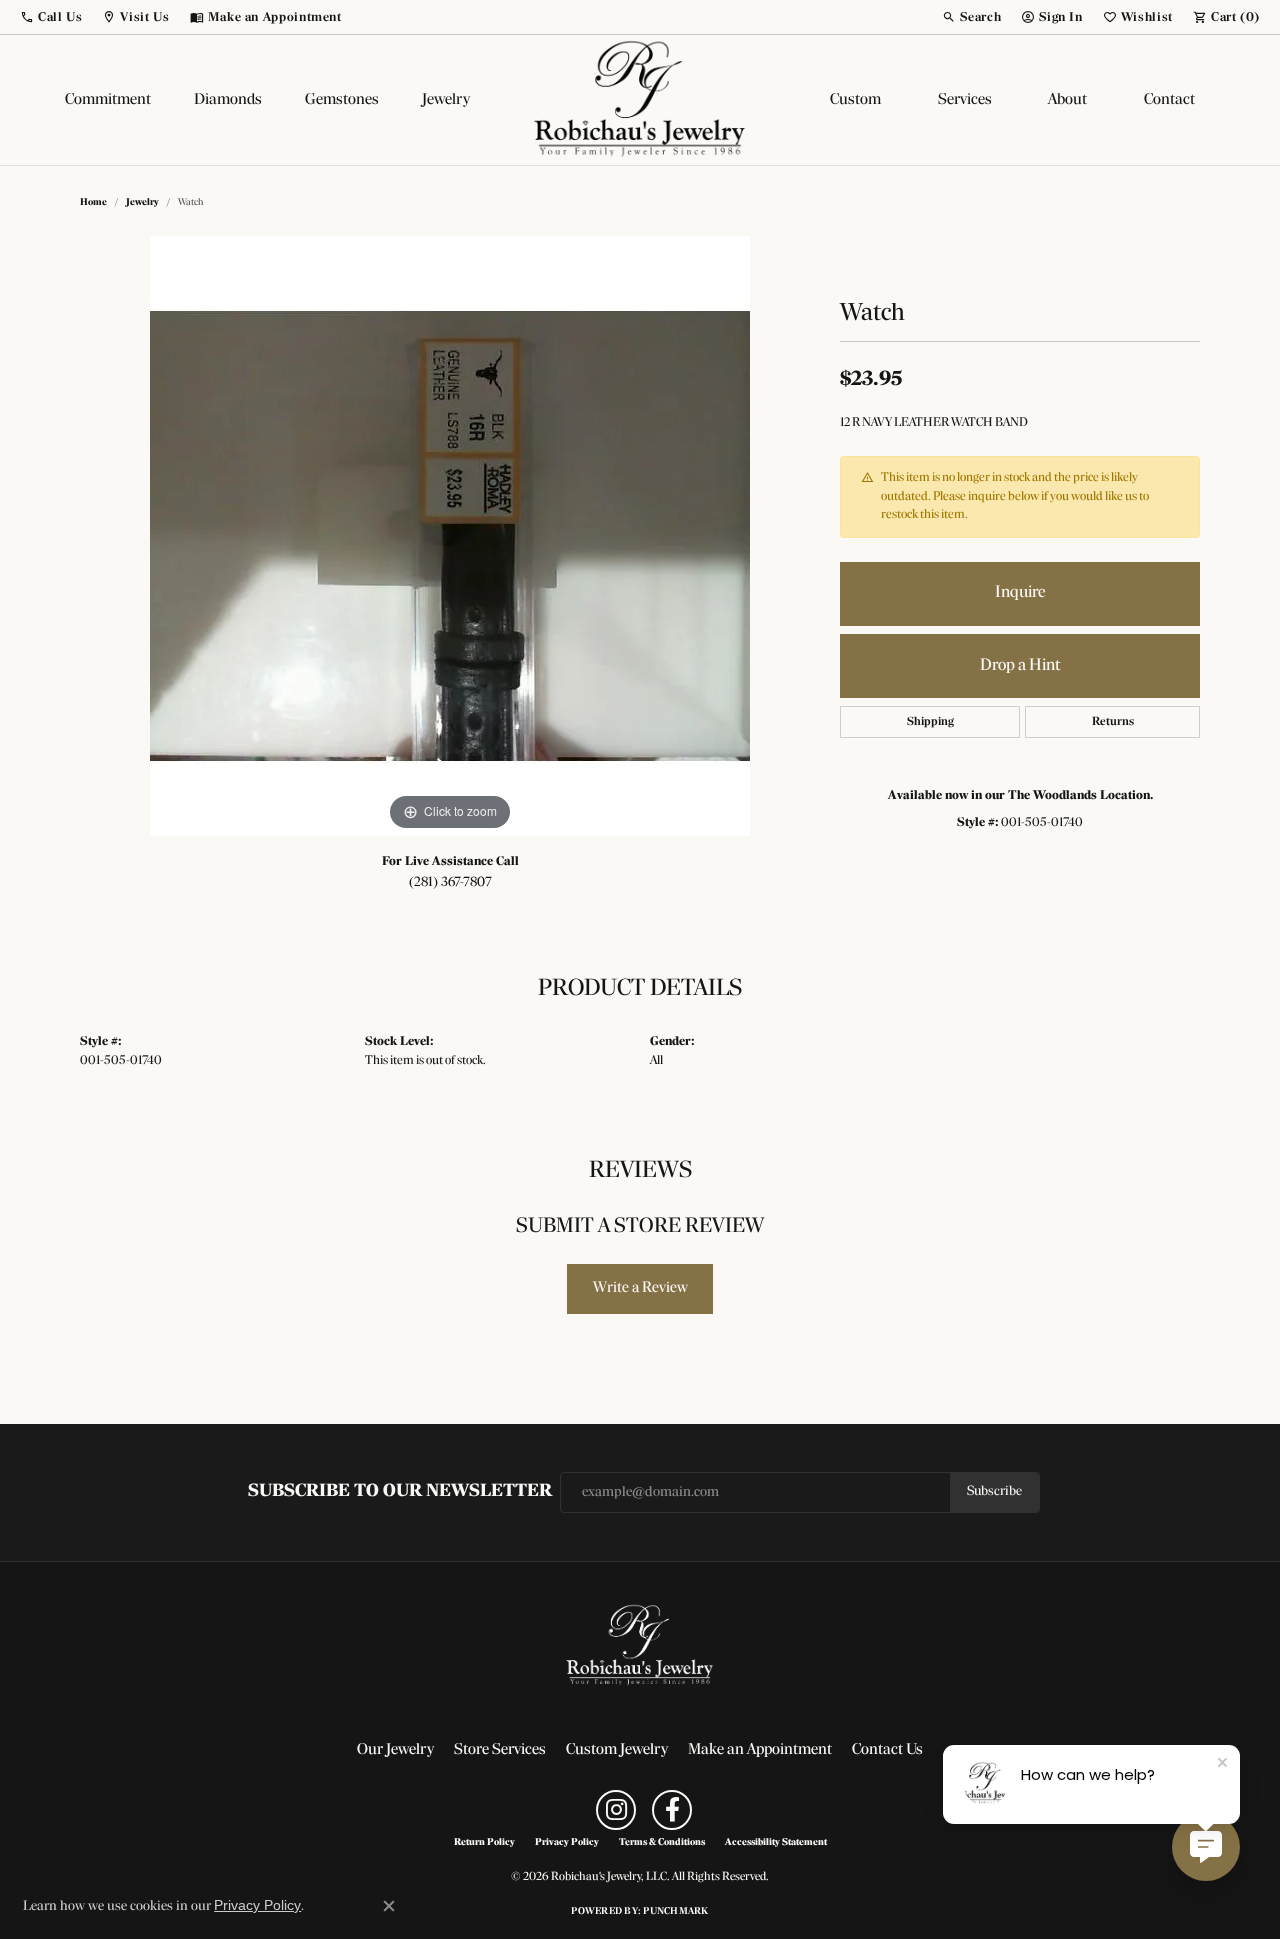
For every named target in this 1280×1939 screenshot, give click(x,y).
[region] (450, 536)
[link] (266, 17)
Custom (855, 100)
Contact (1169, 100)
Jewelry (446, 100)
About (1067, 100)
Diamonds (228, 100)
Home (93, 202)
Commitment (108, 100)
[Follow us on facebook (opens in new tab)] (672, 1810)
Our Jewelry (395, 1750)
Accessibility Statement (776, 1843)
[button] (51, 17)
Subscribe (994, 1491)
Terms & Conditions (662, 1843)
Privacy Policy (567, 1843)
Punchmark (675, 1911)
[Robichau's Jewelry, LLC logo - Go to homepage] (640, 100)
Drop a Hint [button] (1020, 665)
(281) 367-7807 (450, 882)
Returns (1113, 722)
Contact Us (887, 1750)
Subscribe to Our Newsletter (400, 1491)
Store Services (500, 1750)
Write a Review (640, 1288)
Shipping (930, 722)
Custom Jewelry (617, 1750)
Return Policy (484, 1843)
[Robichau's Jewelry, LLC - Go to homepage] (640, 1646)
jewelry (142, 202)
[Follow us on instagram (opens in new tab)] (616, 1810)
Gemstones (342, 100)
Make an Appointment (760, 1750)
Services (965, 100)
